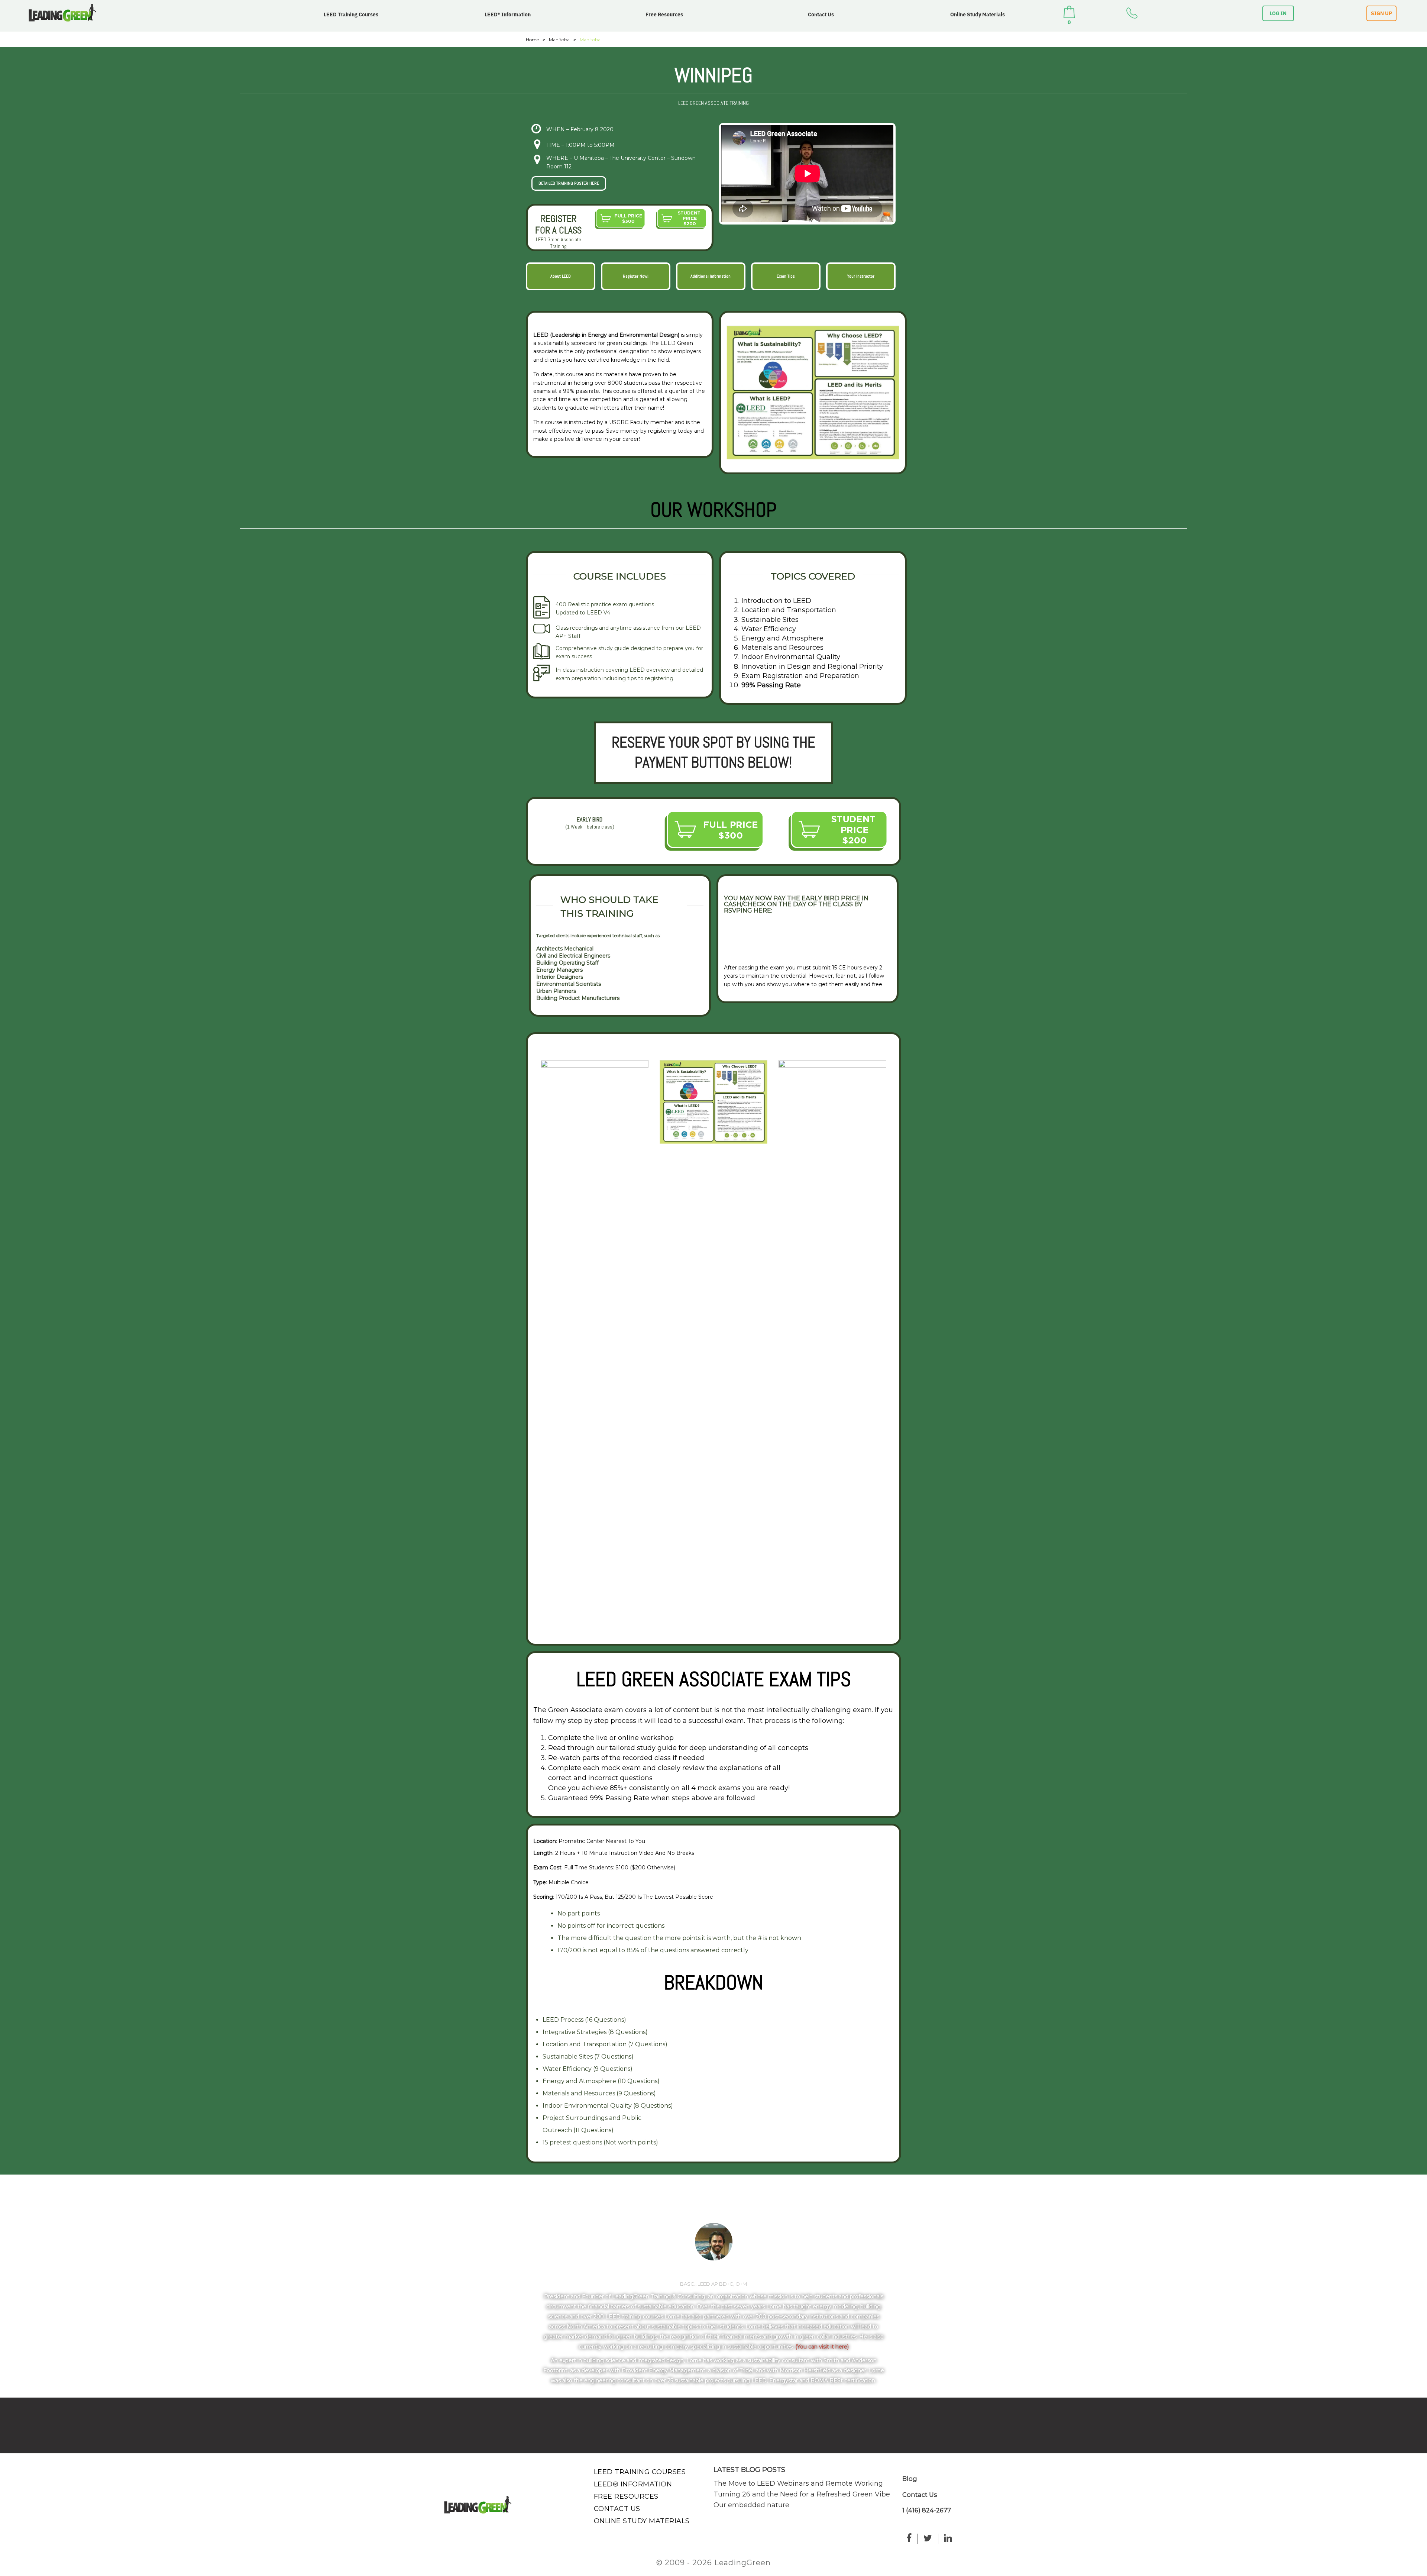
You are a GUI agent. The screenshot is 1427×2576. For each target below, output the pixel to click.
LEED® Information (508, 14)
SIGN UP (1381, 13)
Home (532, 40)
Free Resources (664, 14)
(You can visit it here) (822, 2347)
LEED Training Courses (351, 14)
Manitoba (559, 40)
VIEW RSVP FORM (756, 938)
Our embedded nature (751, 2505)
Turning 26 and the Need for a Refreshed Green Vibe (802, 2494)
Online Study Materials (978, 14)
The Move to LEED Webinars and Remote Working (798, 2483)
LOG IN (1278, 13)
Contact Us (821, 14)
